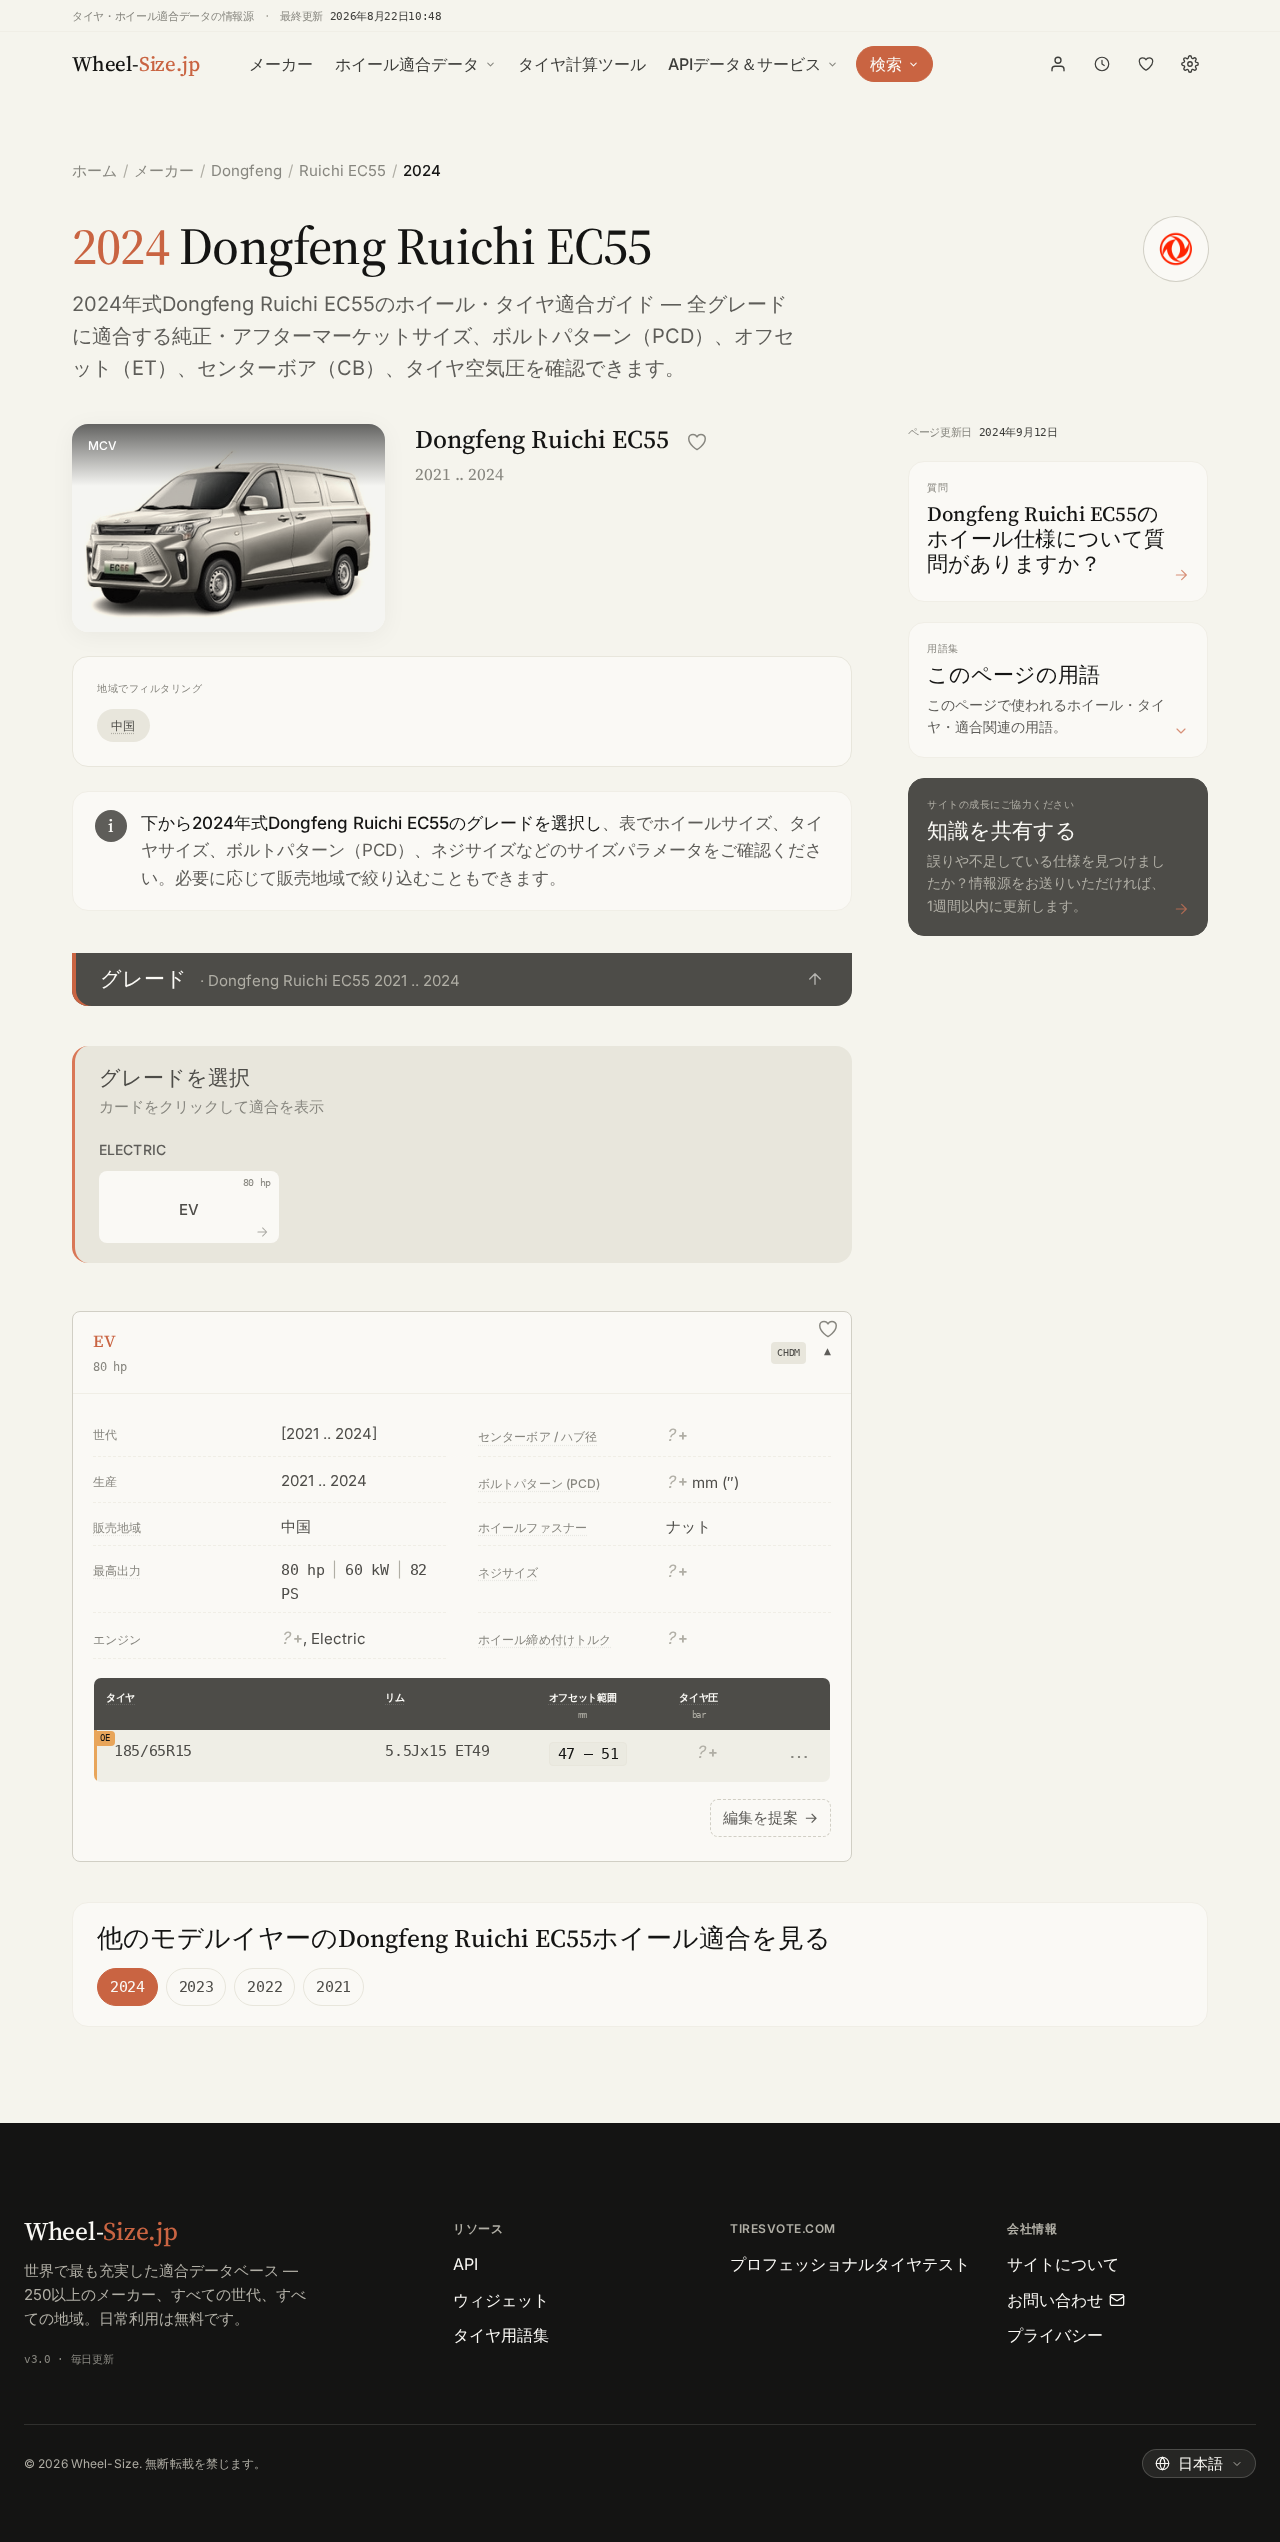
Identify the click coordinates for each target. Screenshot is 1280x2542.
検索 (886, 64)
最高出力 (117, 1570)
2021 (333, 1987)
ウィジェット (501, 2300)
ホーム (94, 170)
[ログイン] (1058, 64)
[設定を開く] (1190, 64)
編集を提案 (770, 1817)
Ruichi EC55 (342, 170)
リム (394, 1697)
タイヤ (120, 1697)
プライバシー (1055, 2335)
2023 (196, 1987)
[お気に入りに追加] (697, 442)
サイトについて (1063, 2264)
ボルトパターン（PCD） (603, 336)
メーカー (281, 64)
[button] (462, 979)
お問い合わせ (1055, 2300)
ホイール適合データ (407, 64)
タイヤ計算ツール (582, 64)
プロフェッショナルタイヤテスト (850, 2264)
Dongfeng (246, 170)
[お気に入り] (1146, 64)
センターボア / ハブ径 (537, 1436)
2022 (264, 1987)
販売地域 (117, 1527)
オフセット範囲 (583, 1697)
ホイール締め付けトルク (544, 1639)
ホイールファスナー (532, 1527)
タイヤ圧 (698, 1697)
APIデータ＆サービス (744, 64)
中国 (123, 725)
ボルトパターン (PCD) (539, 1483)
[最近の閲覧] (1102, 64)
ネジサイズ (508, 1572)
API (465, 2264)
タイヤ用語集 (501, 2335)
